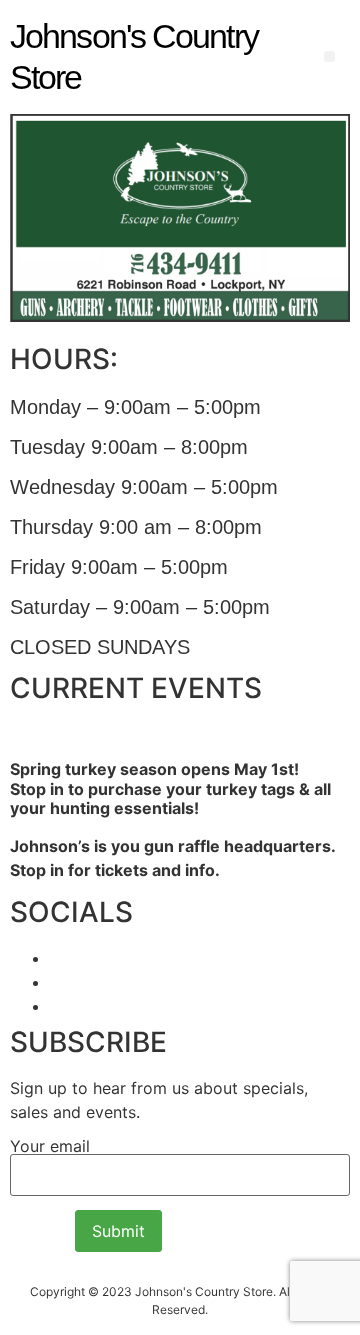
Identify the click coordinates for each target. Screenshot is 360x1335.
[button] (329, 56)
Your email (50, 1147)
